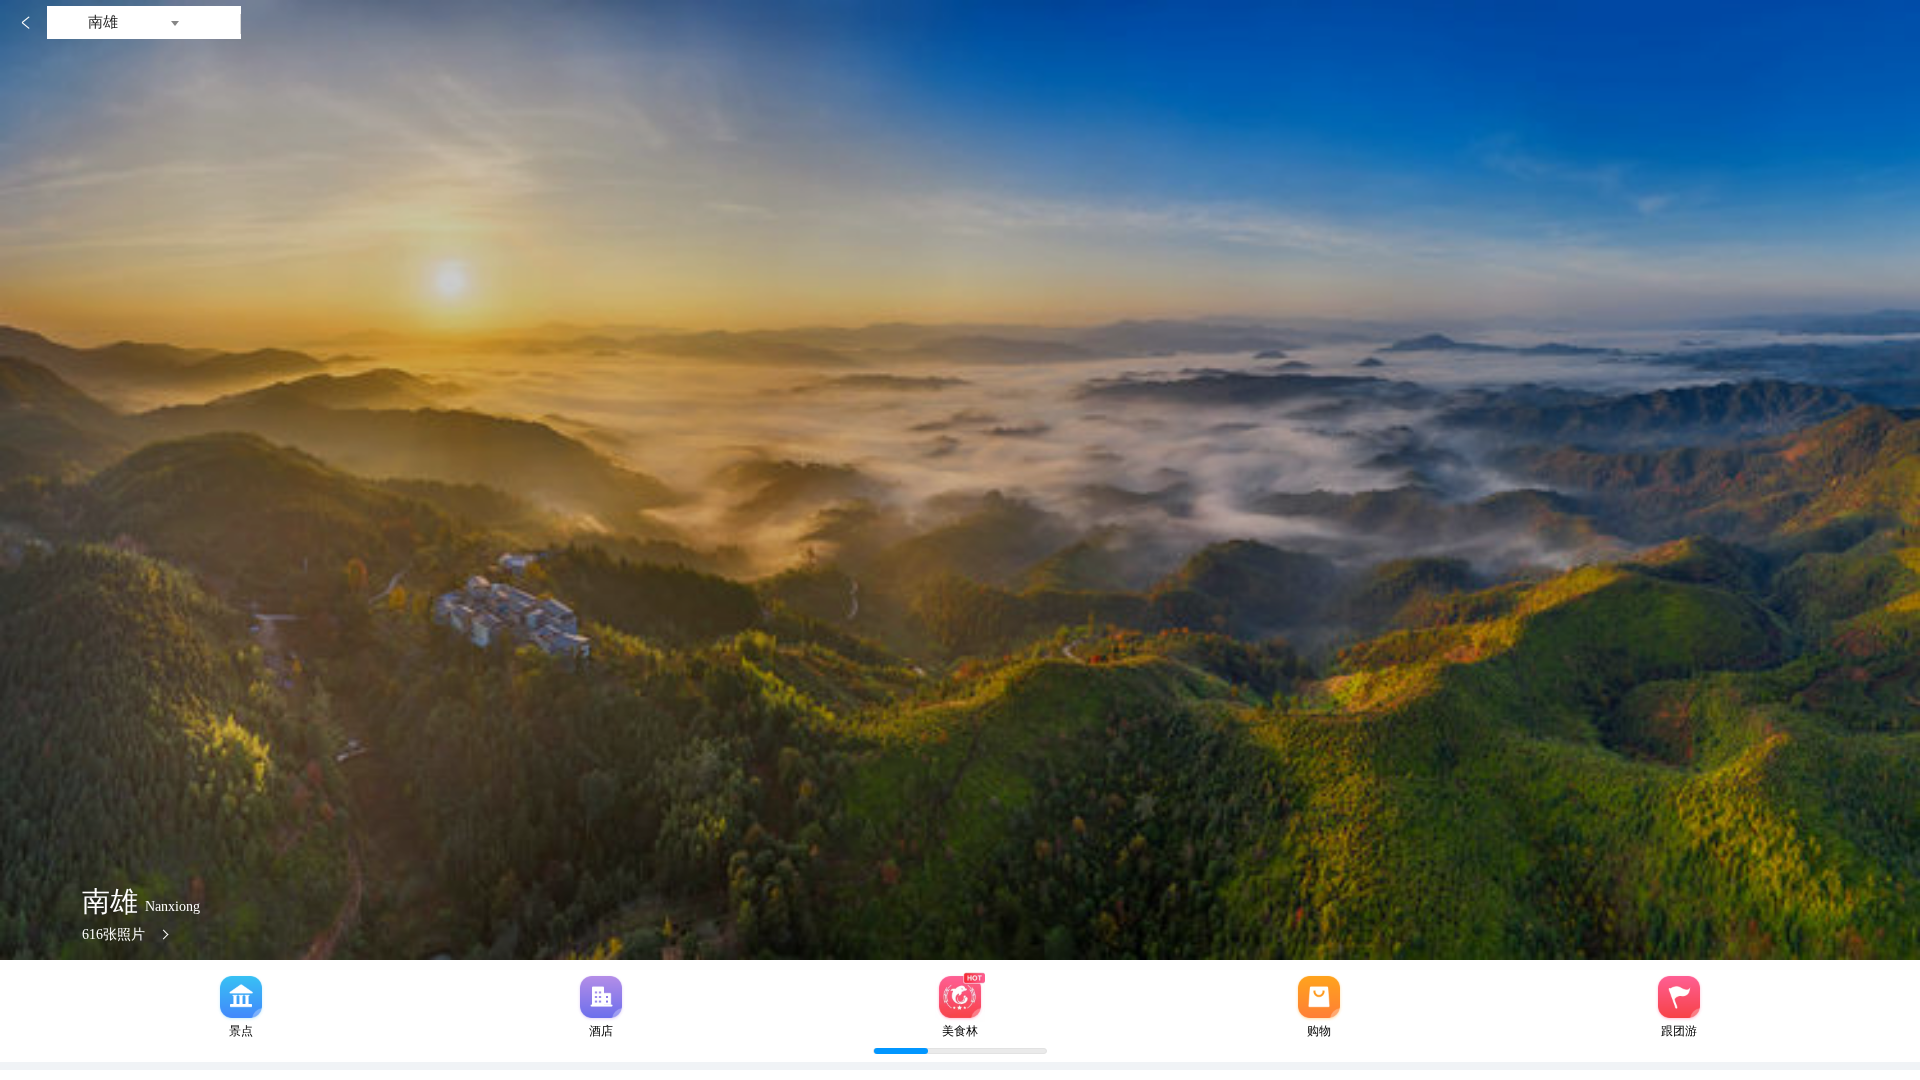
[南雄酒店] (601, 997)
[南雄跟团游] (1679, 997)
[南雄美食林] (960, 997)
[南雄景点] (241, 997)
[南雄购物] (1319, 997)
